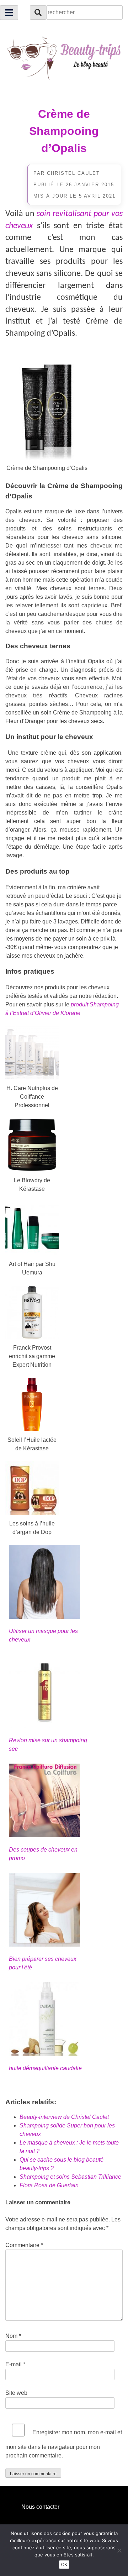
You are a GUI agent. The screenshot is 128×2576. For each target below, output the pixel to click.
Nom (13, 2336)
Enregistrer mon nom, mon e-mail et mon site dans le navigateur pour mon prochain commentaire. (64, 2444)
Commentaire (24, 2245)
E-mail (15, 2364)
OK (64, 2565)
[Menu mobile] (9, 13)
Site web (16, 2393)
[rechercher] (38, 12)
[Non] (119, 2550)
